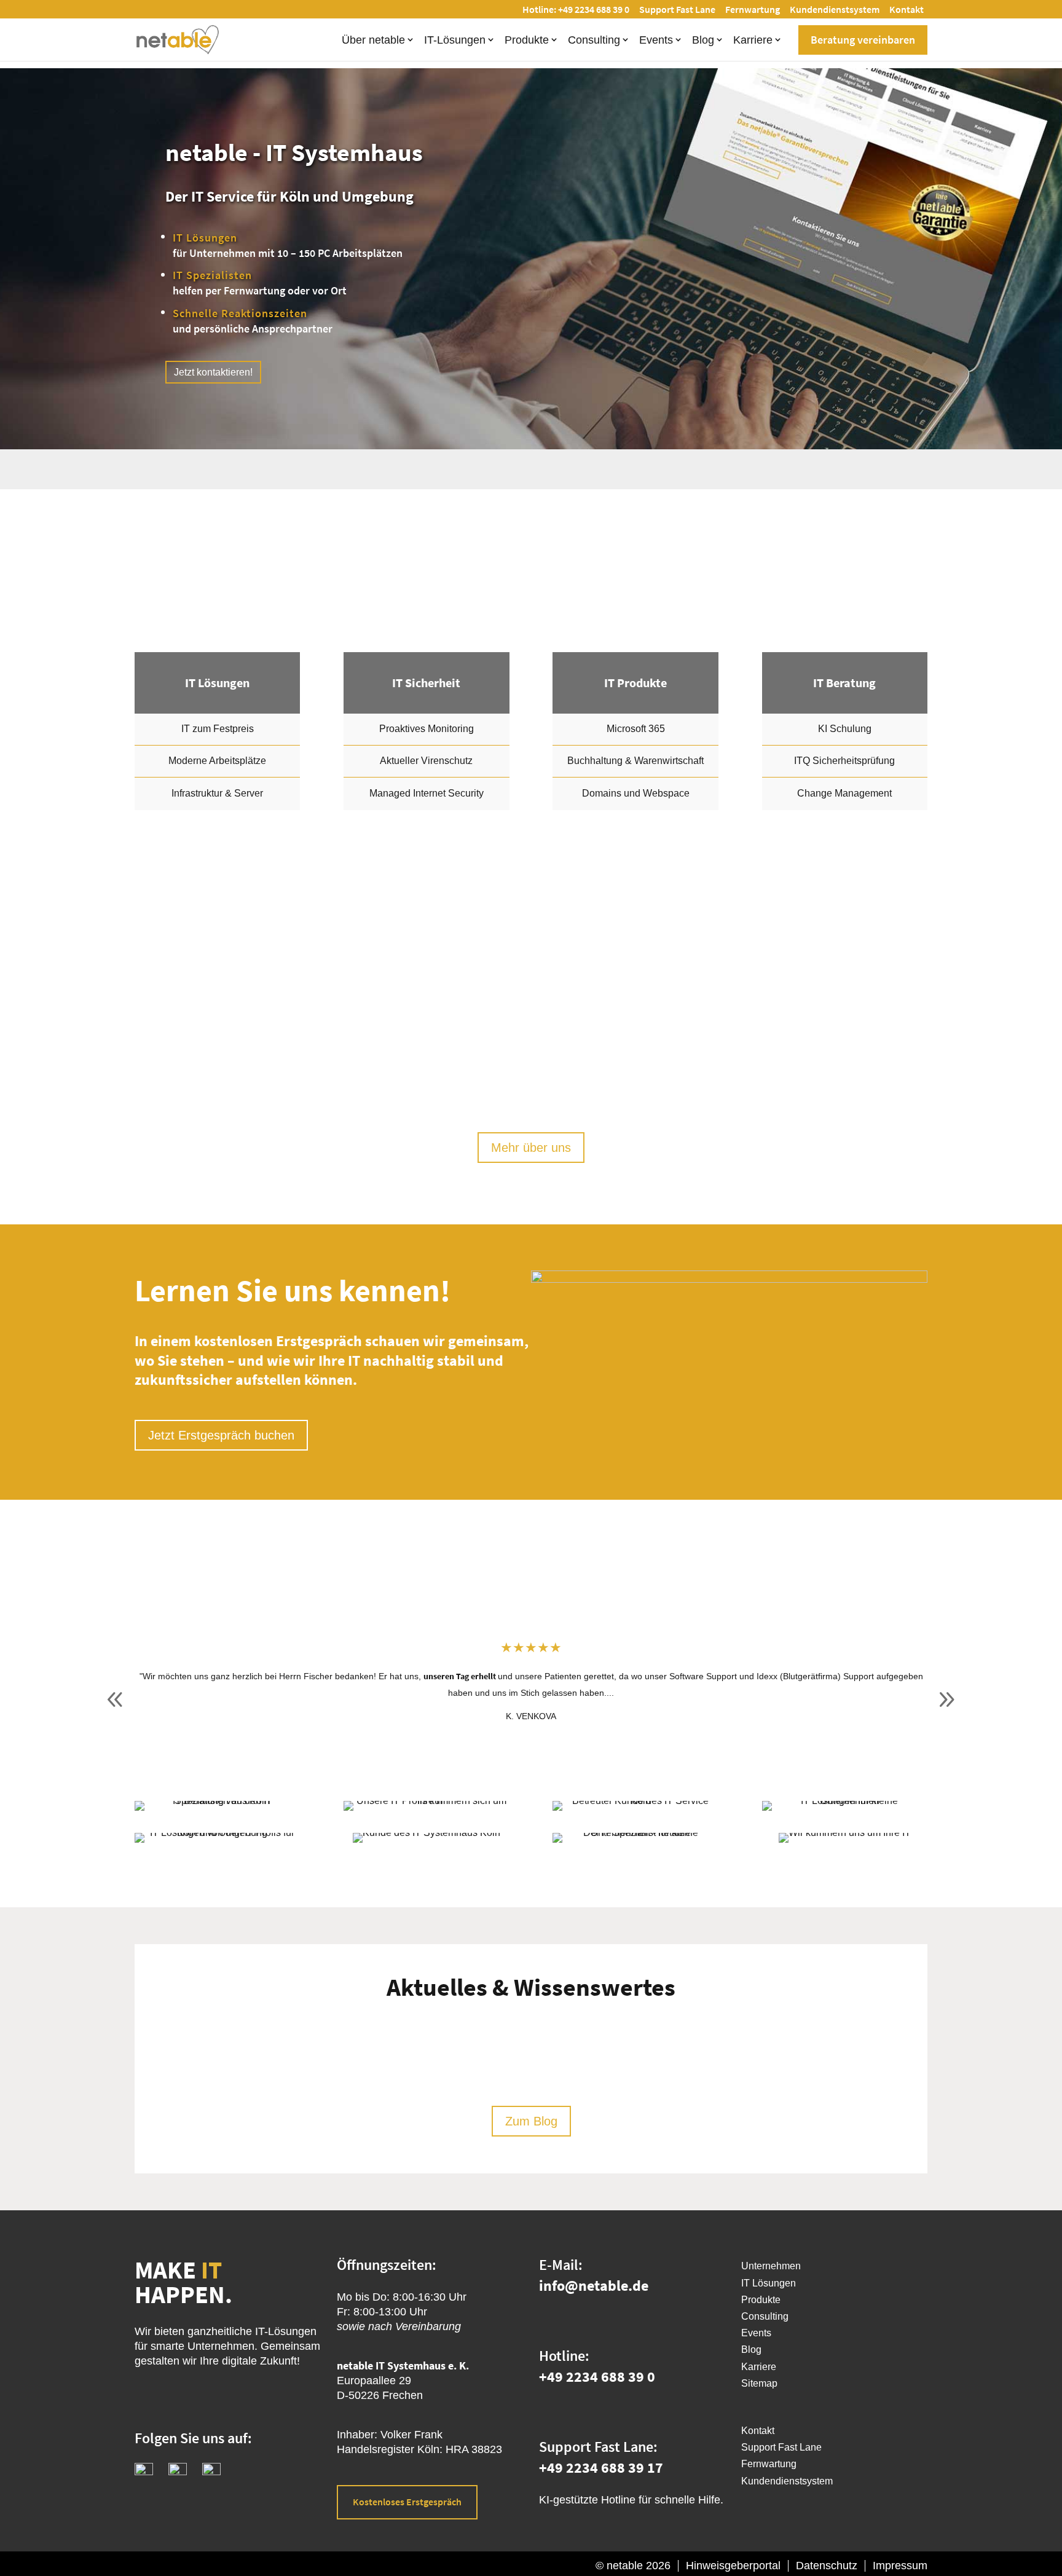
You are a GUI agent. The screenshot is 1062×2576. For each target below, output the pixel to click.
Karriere (753, 40)
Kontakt (907, 9)
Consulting (594, 40)
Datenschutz (827, 2566)
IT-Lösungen (455, 40)
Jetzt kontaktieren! (213, 372)
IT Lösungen (769, 2283)
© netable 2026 (633, 2566)
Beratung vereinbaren (863, 40)
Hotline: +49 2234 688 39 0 (576, 9)
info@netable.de (594, 2286)
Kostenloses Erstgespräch (407, 2502)
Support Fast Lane (677, 9)
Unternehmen (771, 2266)
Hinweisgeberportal (733, 2566)
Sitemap (759, 2383)
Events (656, 40)
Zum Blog (531, 2121)
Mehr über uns (531, 1148)
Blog (703, 40)
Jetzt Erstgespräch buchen (221, 1435)
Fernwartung (753, 9)
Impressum (900, 2566)
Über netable (373, 40)
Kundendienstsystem (835, 9)
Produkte (527, 40)
